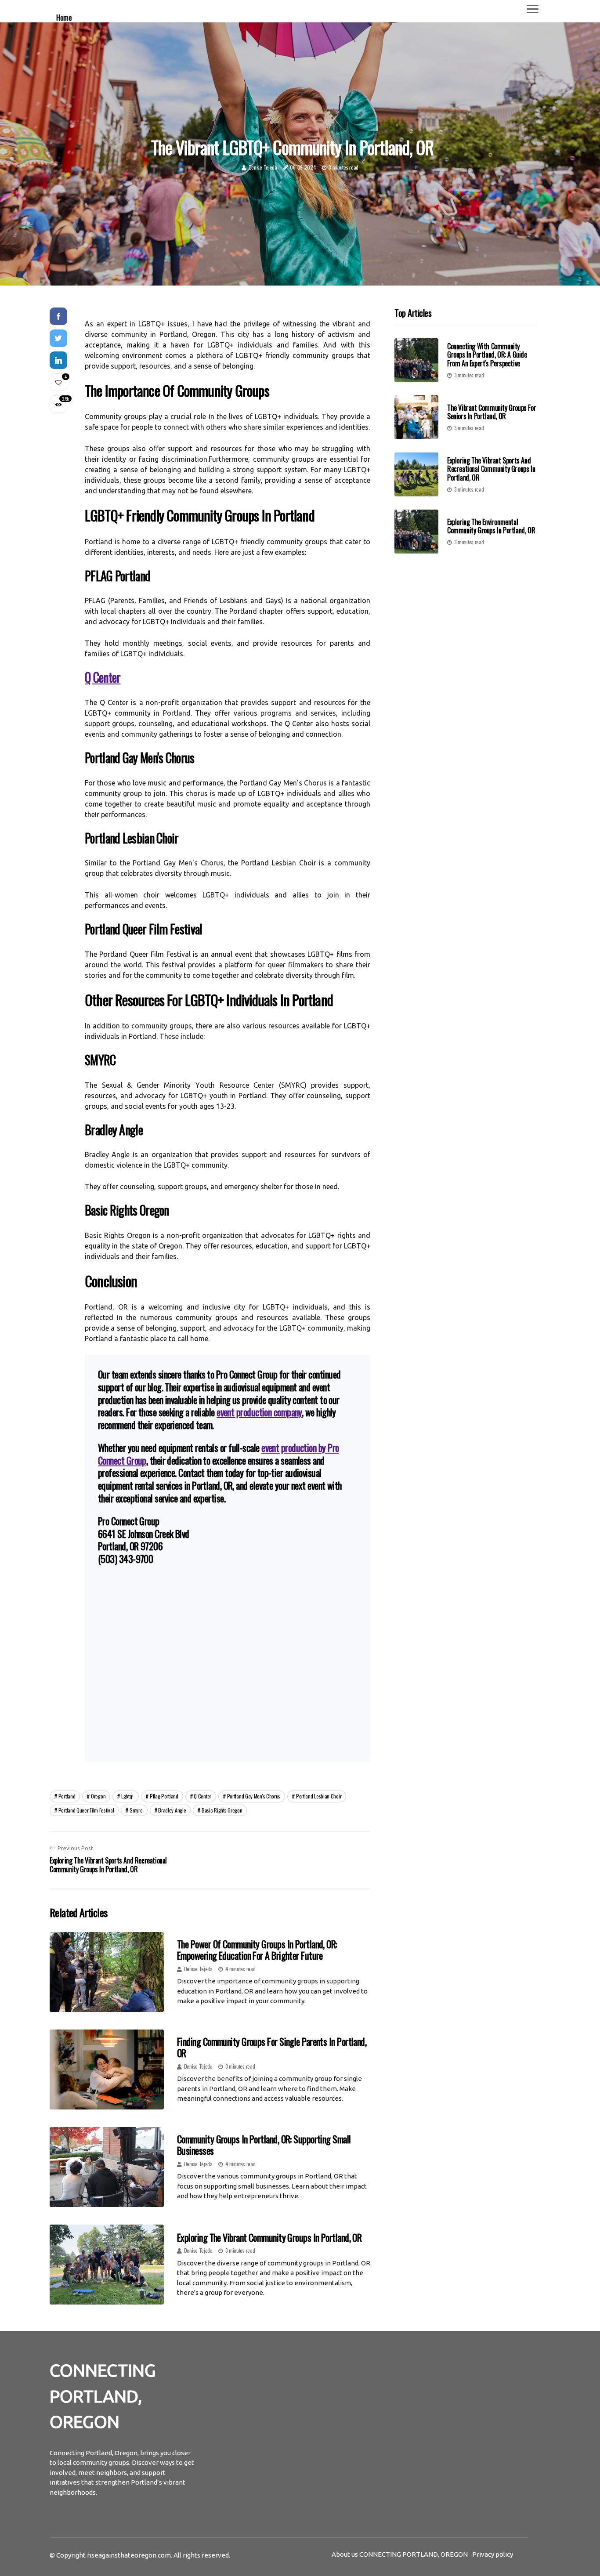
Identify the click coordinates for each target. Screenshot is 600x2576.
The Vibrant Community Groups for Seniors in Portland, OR (492, 412)
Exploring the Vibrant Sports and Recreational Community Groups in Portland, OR (491, 469)
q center (202, 1796)
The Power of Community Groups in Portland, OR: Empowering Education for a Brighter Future (257, 1950)
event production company (259, 1412)
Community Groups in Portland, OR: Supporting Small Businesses (264, 2145)
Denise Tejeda (263, 167)
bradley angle (172, 1810)
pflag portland (164, 1796)
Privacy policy (493, 2554)
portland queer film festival (86, 1810)
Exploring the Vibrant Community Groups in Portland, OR (269, 2237)
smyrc (136, 1810)
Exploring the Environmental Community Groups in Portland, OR (491, 526)
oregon (98, 1796)
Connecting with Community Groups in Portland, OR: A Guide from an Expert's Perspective (487, 355)
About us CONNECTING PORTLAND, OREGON (400, 2554)
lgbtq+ (128, 1796)
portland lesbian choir (319, 1796)
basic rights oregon (222, 1810)
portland (67, 1796)
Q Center (103, 677)
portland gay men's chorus (254, 1796)
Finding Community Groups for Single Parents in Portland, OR (272, 2047)
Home (64, 17)
